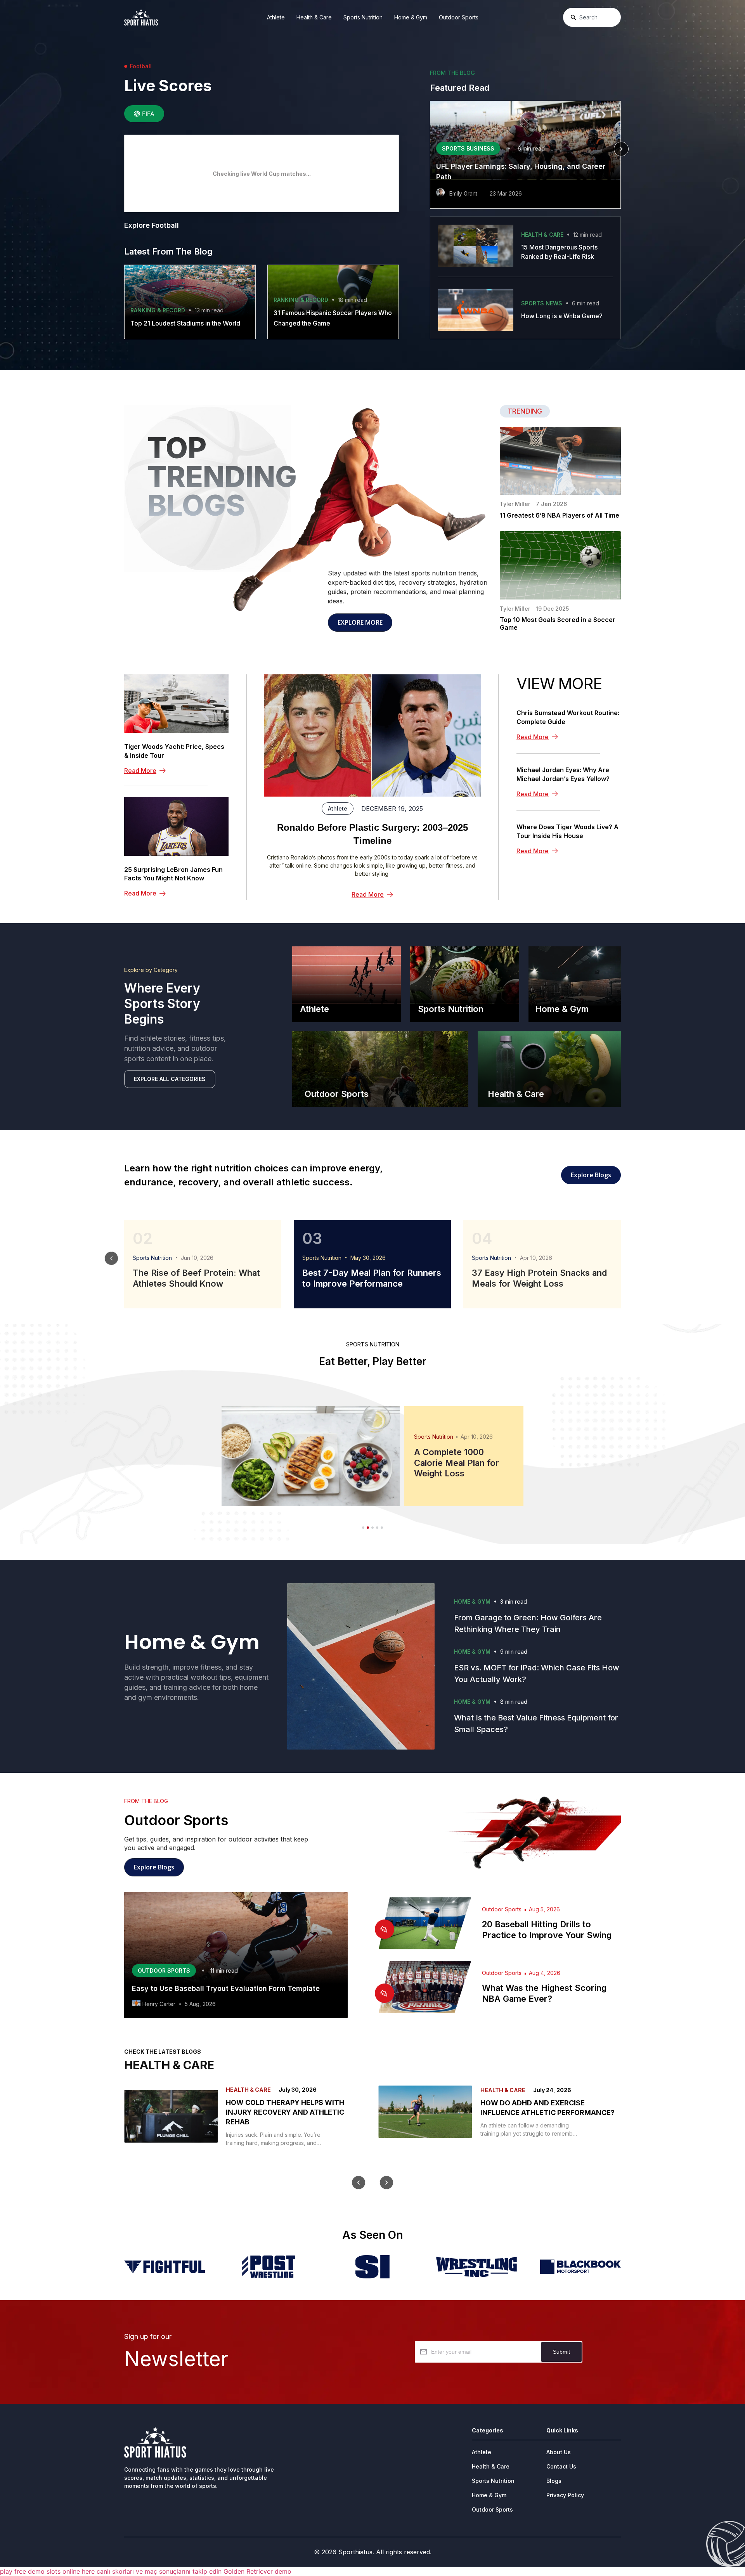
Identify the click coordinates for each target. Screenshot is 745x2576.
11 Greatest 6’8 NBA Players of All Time (560, 515)
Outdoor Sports (459, 17)
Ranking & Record (158, 310)
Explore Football (152, 225)
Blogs (554, 2481)
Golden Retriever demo (257, 2571)
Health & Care (314, 17)
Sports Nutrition (363, 17)
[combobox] (592, 17)
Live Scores (168, 86)
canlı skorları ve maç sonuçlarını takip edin (159, 2571)
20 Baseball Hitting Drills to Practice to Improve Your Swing (547, 1930)
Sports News (542, 303)
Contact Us (561, 2466)
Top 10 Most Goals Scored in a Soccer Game (558, 624)
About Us (559, 2452)
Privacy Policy (565, 2495)
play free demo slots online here (47, 2571)
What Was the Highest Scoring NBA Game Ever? (544, 1993)
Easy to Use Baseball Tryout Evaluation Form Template (226, 1988)
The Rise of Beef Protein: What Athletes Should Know (196, 1278)
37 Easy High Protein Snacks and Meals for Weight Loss (539, 1278)
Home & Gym (411, 17)
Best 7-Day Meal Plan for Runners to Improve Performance (372, 1278)
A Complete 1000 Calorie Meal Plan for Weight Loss (457, 1463)
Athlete (276, 17)
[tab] (144, 114)
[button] (430, 149)
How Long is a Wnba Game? (562, 316)
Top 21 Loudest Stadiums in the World (185, 323)
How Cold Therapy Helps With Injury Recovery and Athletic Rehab (285, 2112)
